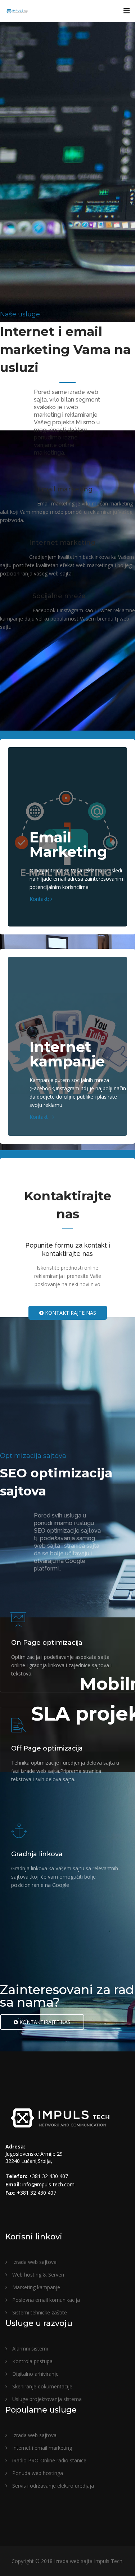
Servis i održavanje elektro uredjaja (52, 2486)
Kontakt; (40, 899)
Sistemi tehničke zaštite (39, 2312)
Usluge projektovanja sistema (46, 2399)
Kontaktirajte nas (70, 1313)
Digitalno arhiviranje (35, 2374)
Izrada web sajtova (34, 2262)
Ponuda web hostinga (37, 2473)
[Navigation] (127, 11)
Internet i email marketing (41, 2448)
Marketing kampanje (35, 2287)
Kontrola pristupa (32, 2361)
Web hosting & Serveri (37, 2275)
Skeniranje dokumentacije (42, 2386)
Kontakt (41, 1117)
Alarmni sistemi (29, 2349)
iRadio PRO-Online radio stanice (49, 2460)
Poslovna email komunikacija (45, 2300)
